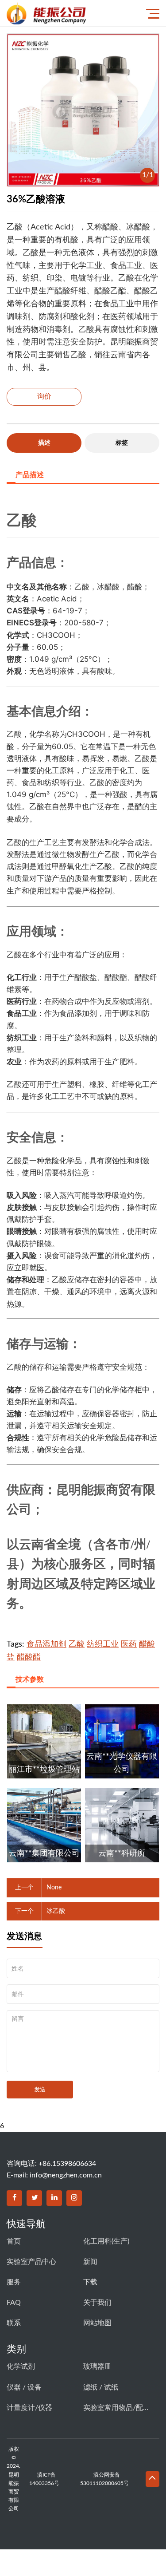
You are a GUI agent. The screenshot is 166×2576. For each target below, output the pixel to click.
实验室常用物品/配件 (116, 2408)
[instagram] (74, 2198)
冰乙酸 (56, 1911)
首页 (14, 2241)
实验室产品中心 (31, 2262)
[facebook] (14, 2198)
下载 (90, 2282)
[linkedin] (54, 2198)
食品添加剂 (46, 1644)
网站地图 (97, 2323)
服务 (14, 2282)
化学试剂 (21, 2367)
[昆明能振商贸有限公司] (69, 13)
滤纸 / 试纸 (101, 2387)
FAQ (14, 2303)
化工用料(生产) (106, 2241)
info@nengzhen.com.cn (66, 2175)
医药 (129, 1644)
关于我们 (97, 2303)
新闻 (90, 2262)
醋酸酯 (29, 1657)
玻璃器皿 (97, 2367)
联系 (14, 2323)
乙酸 (77, 1644)
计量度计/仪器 (29, 2408)
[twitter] (34, 2198)
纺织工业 (103, 1644)
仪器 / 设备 (24, 2387)
